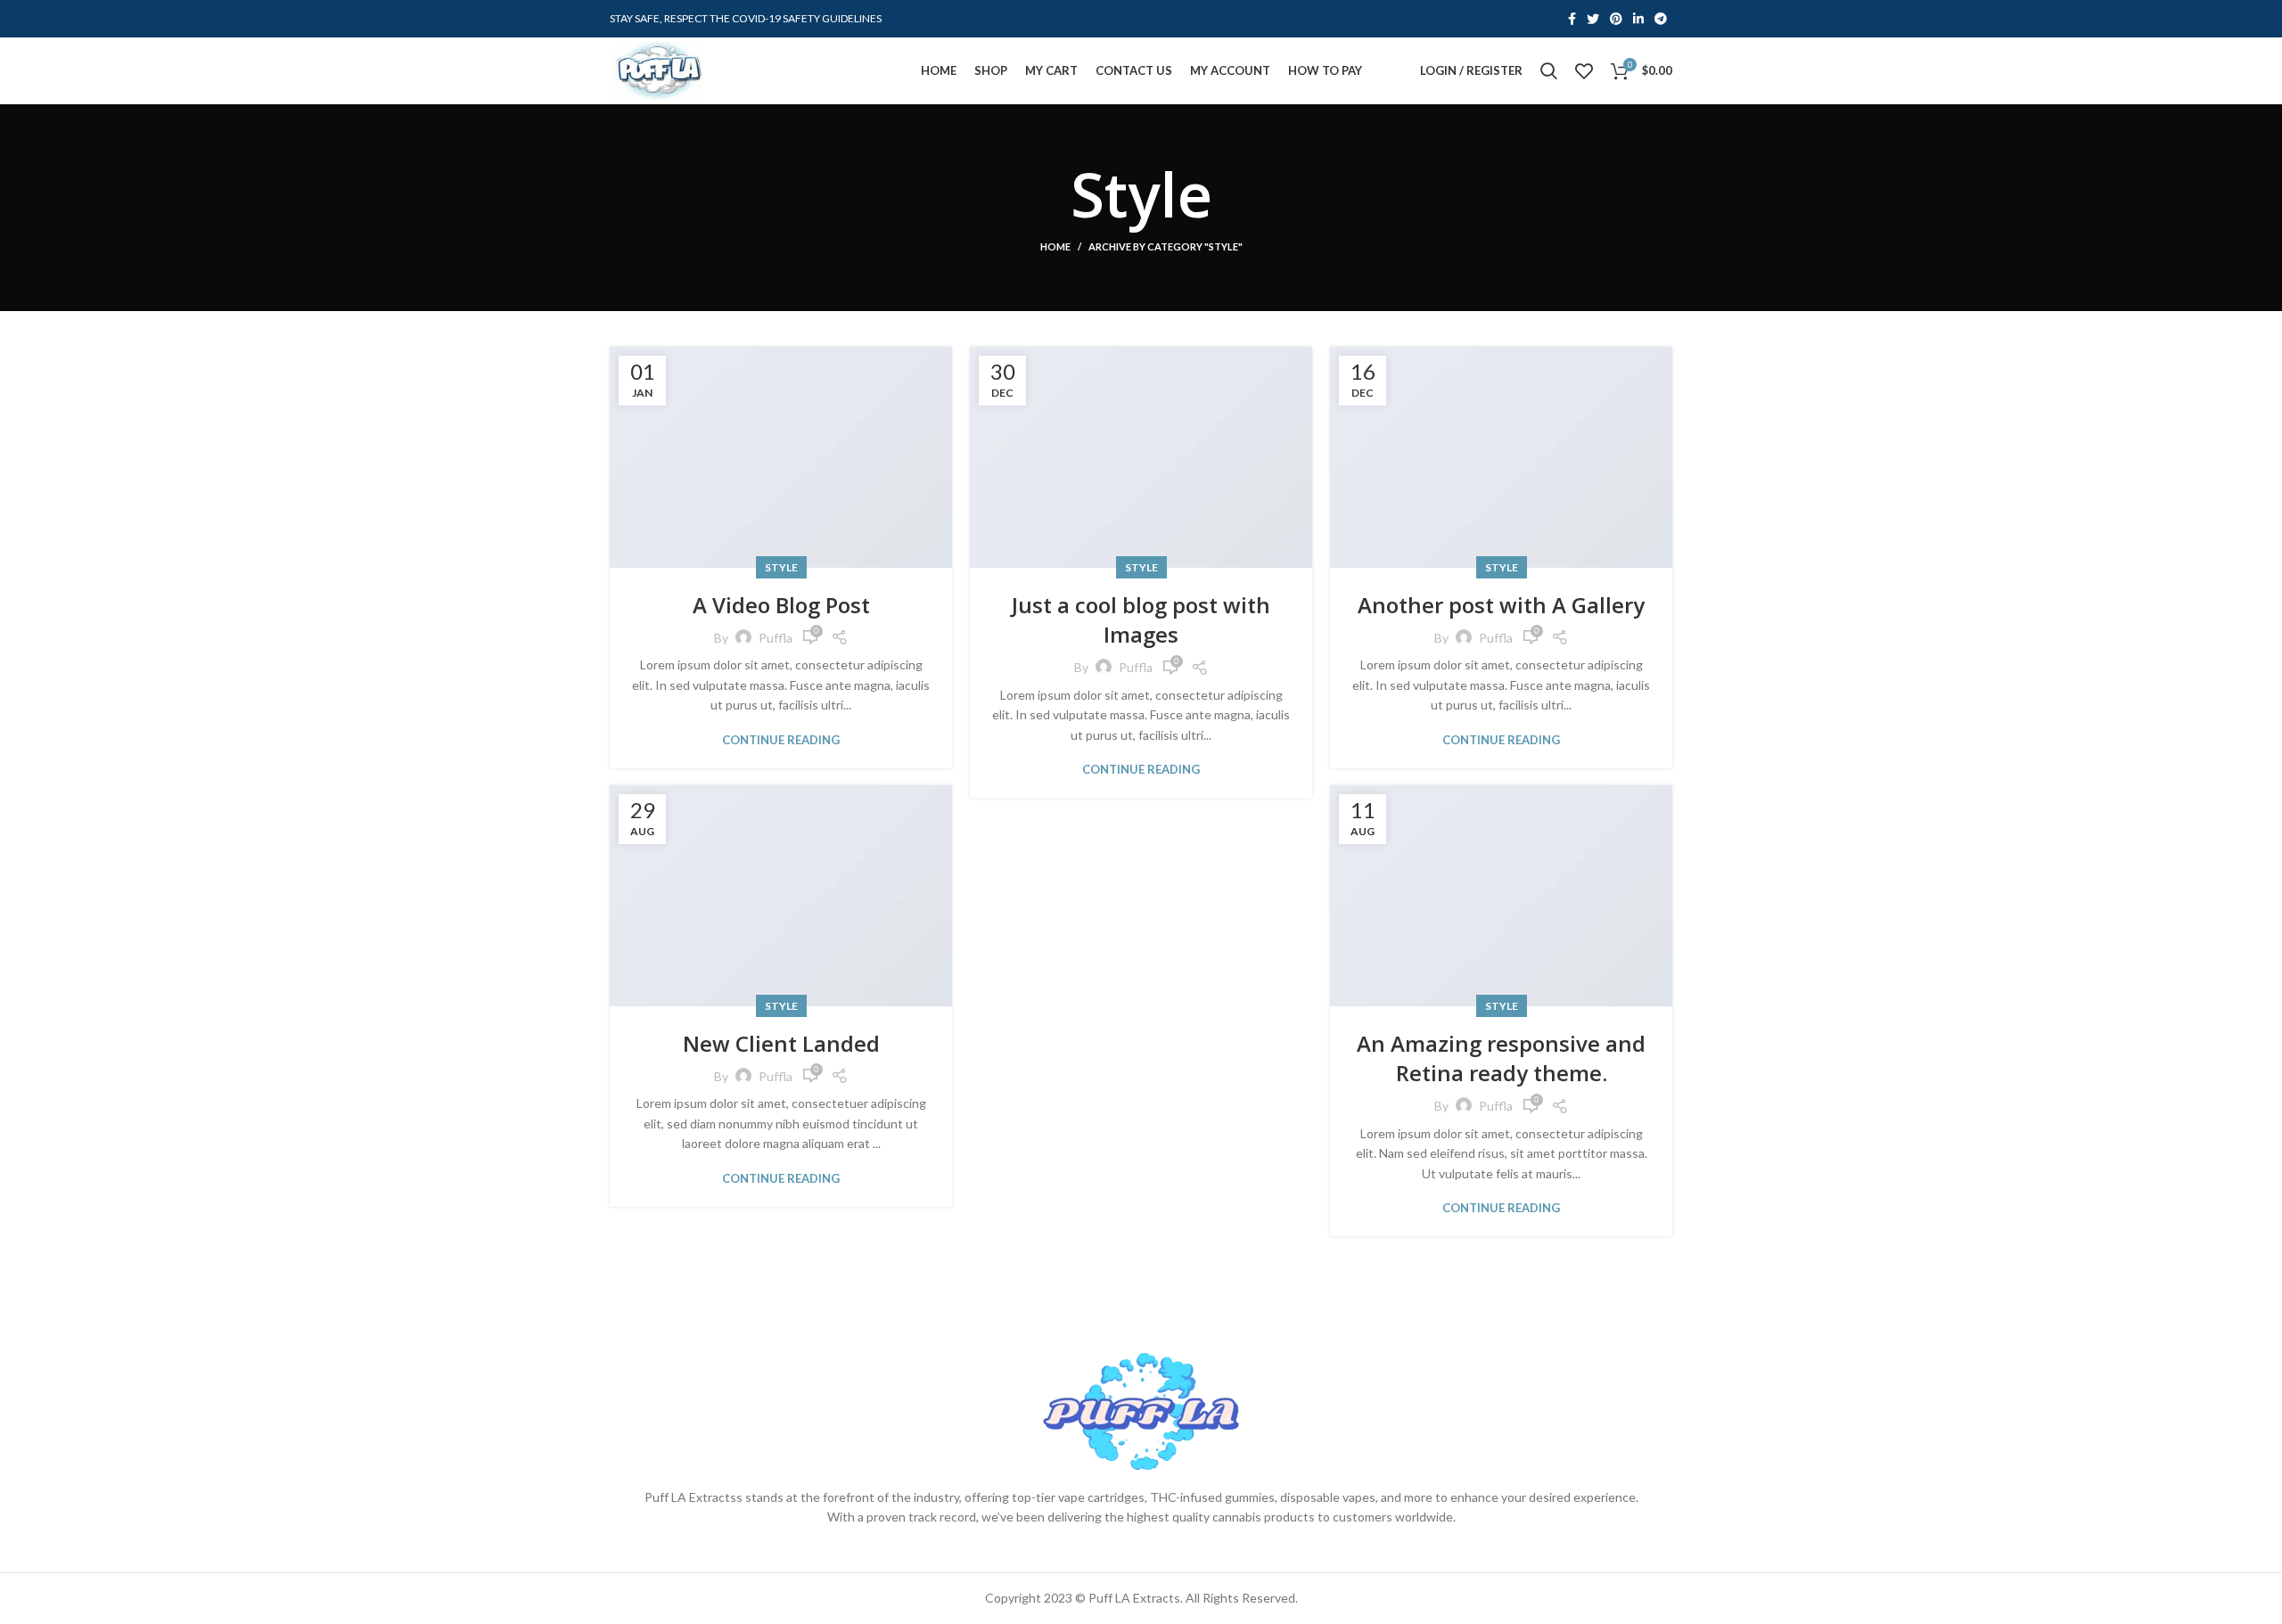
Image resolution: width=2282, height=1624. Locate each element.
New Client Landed (781, 1043)
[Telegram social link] (1661, 19)
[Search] (1549, 71)
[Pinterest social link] (1616, 19)
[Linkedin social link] (1638, 19)
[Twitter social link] (1593, 19)
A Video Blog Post (781, 605)
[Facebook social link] (1572, 19)
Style (781, 567)
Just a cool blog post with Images (1141, 620)
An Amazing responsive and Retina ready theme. (1501, 1058)
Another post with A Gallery (1501, 605)
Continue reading (781, 740)
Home (1055, 246)
